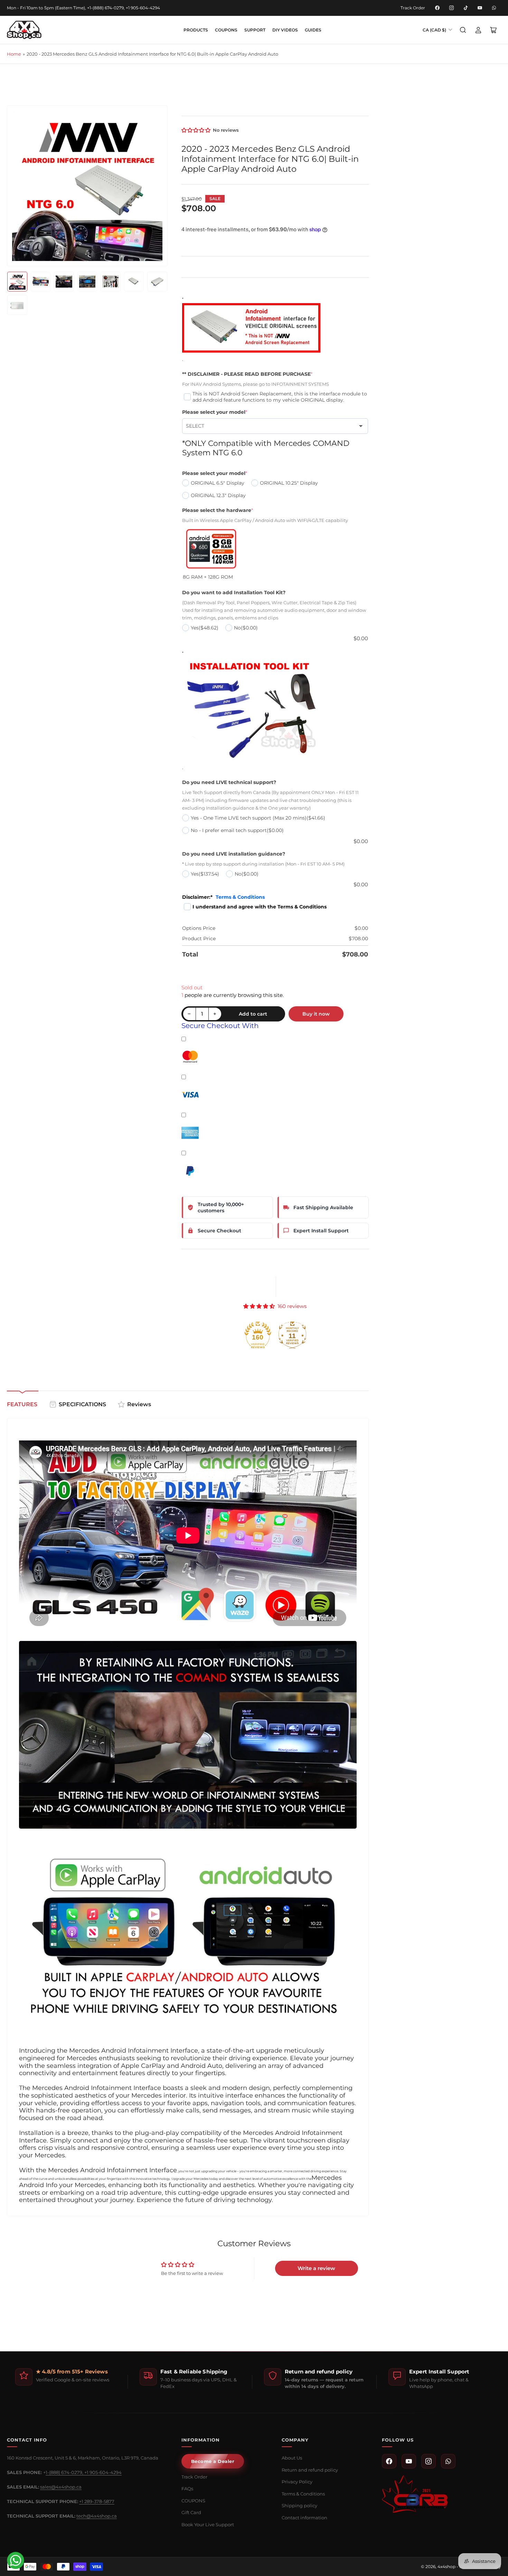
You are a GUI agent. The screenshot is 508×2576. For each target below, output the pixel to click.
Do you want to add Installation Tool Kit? (234, 592)
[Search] (463, 30)
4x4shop (446, 2566)
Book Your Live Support (208, 2524)
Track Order (413, 8)
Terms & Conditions (240, 897)
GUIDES (313, 30)
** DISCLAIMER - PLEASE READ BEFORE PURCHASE (247, 374)
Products (196, 30)
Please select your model (215, 412)
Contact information (304, 2518)
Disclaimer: (223, 897)
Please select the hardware (218, 510)
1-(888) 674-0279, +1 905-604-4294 (84, 2472)
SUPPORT (255, 30)
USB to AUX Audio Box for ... (50, 2553)
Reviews (139, 1404)
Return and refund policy (310, 2470)
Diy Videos (285, 30)
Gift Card (191, 2512)
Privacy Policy (297, 2482)
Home (14, 54)
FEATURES (22, 1404)
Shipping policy (299, 2505)
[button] (196, 130)
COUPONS (226, 30)
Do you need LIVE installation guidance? (234, 854)
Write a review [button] (316, 2268)
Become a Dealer (213, 2461)
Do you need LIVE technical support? (229, 782)
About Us (292, 2458)
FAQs (187, 2489)
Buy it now (316, 1014)
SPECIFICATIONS (82, 1404)
